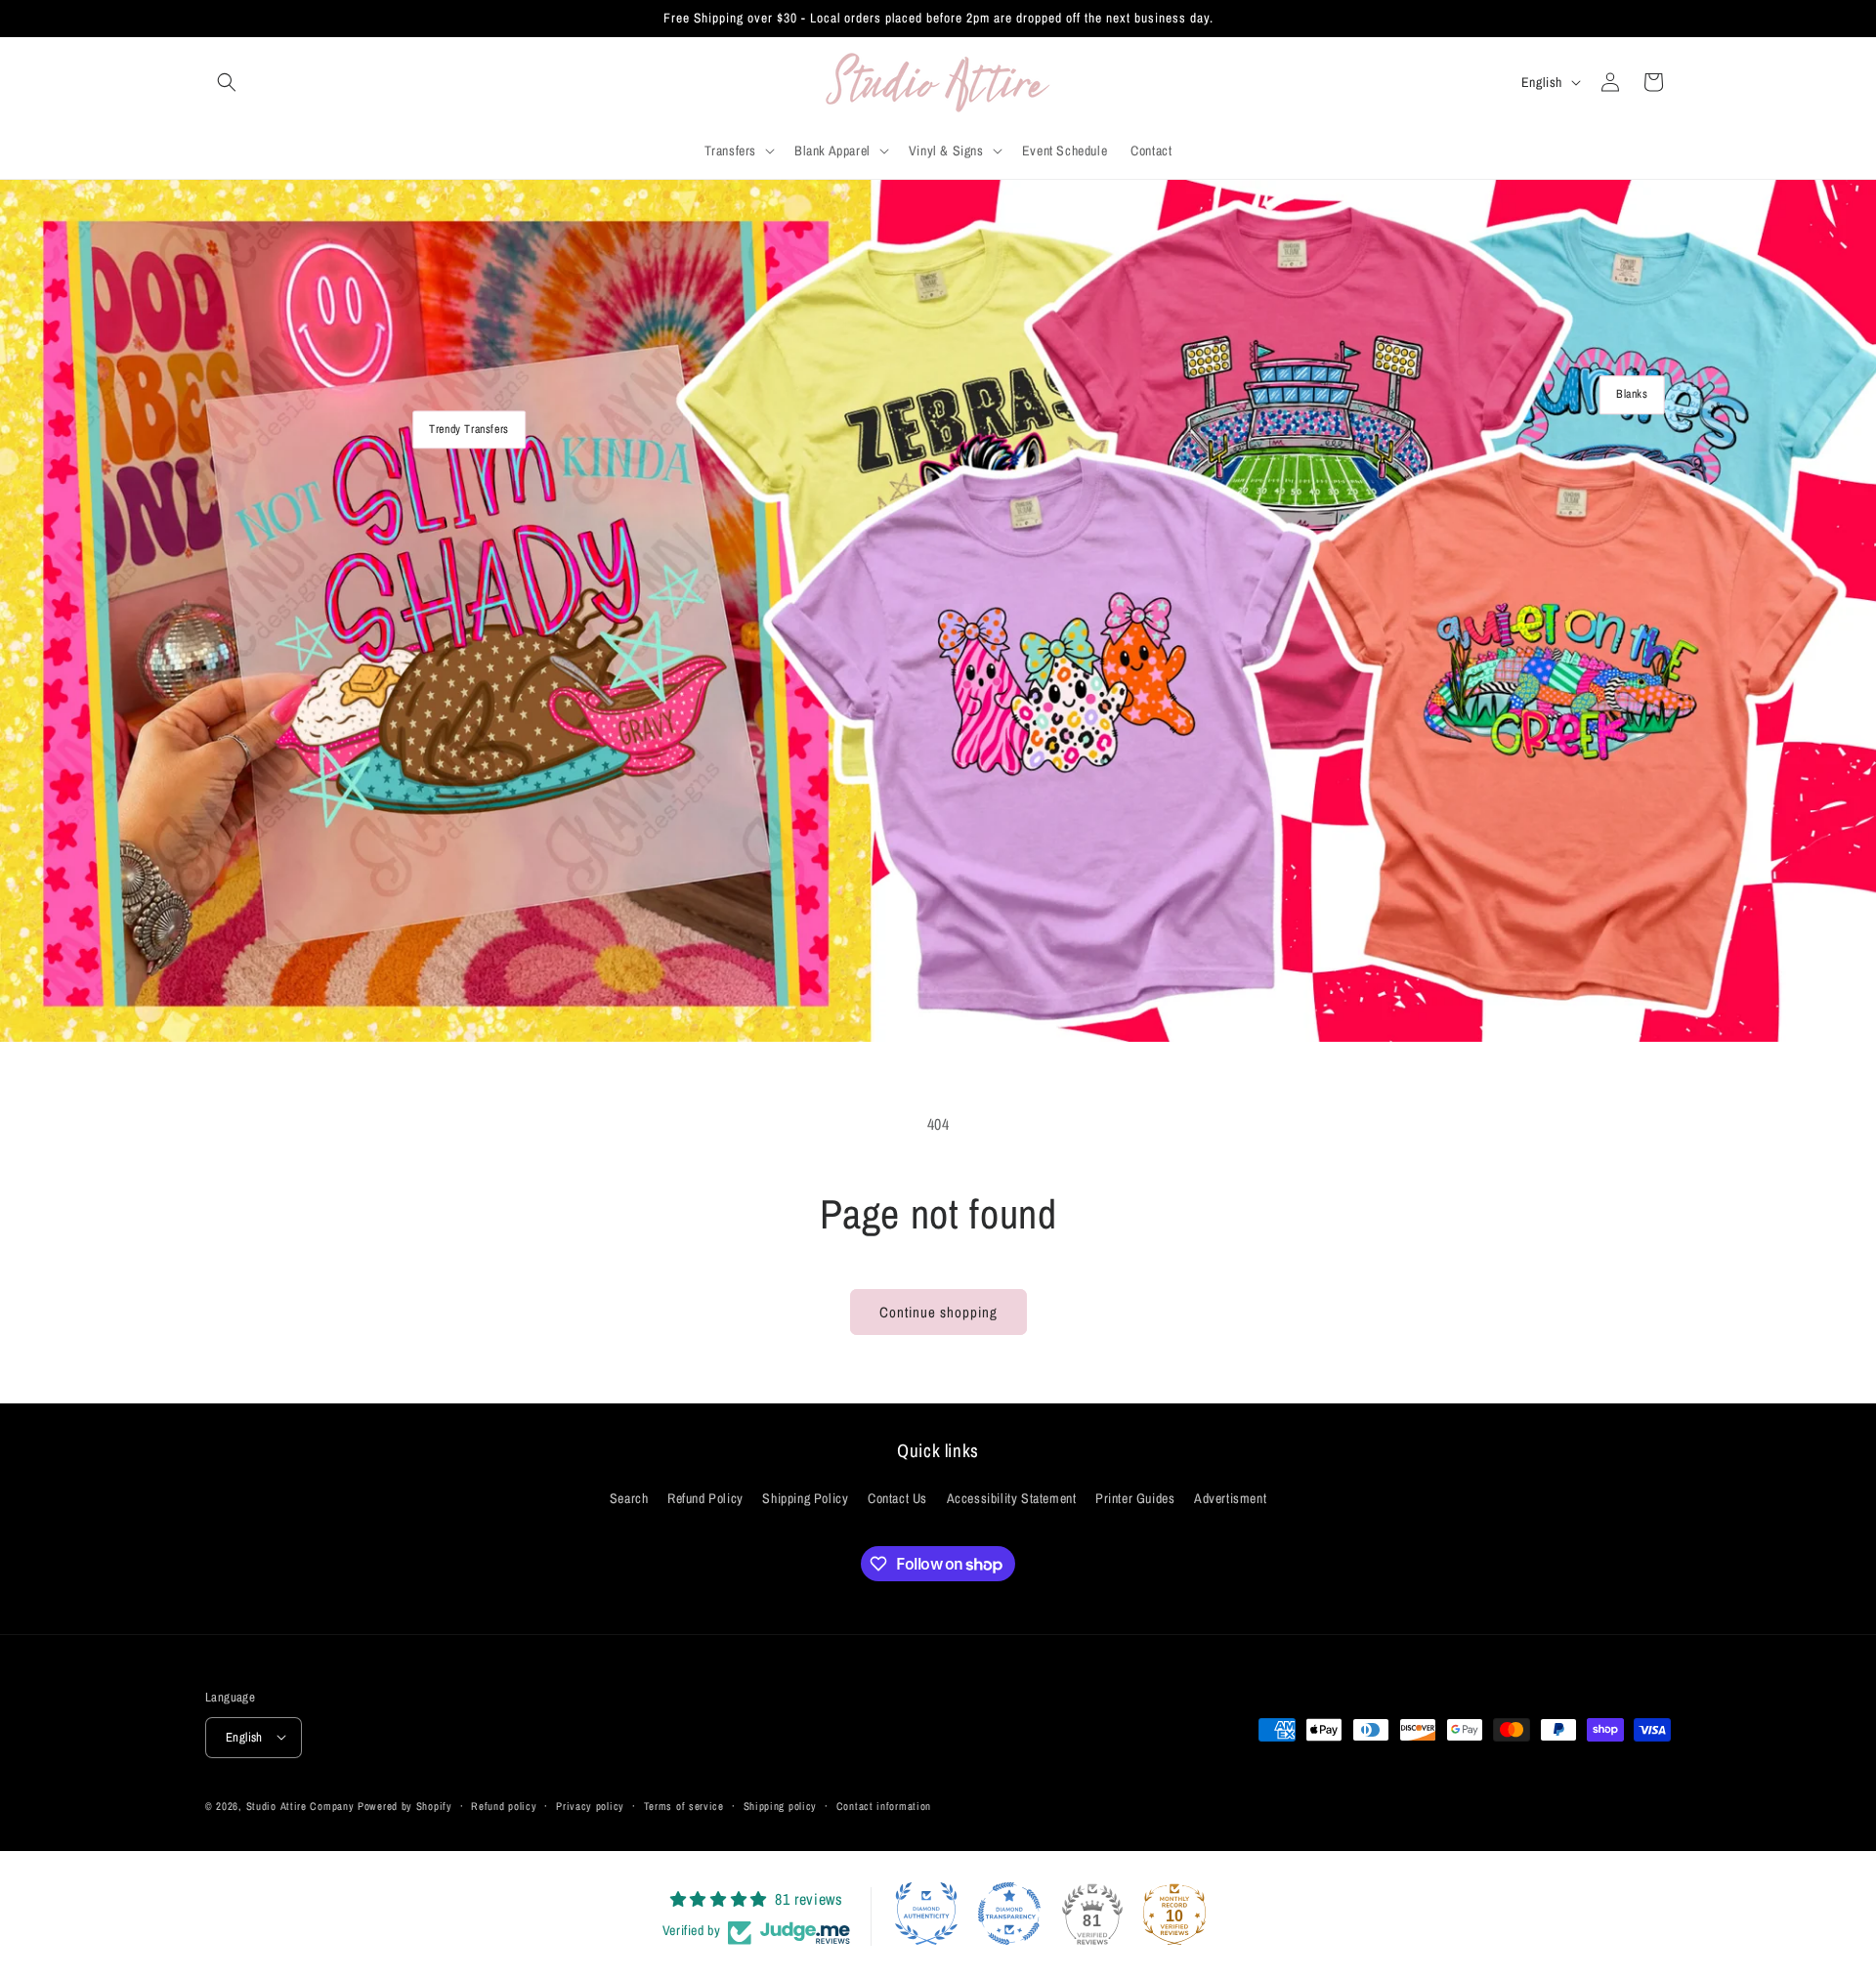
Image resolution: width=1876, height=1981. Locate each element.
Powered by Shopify (405, 1805)
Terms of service (684, 1805)
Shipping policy (781, 1805)
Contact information (884, 1805)
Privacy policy (590, 1805)
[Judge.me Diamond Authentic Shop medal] (926, 1914)
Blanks (1632, 394)
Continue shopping (938, 1312)
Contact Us (897, 1499)
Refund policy (504, 1805)
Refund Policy (705, 1499)
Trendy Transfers (469, 429)
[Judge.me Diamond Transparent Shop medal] (1009, 1914)
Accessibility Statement (1012, 1499)
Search (629, 1499)
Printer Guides (1135, 1499)
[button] (227, 82)
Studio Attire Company (300, 1805)
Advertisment (1230, 1499)
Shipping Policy (805, 1499)
